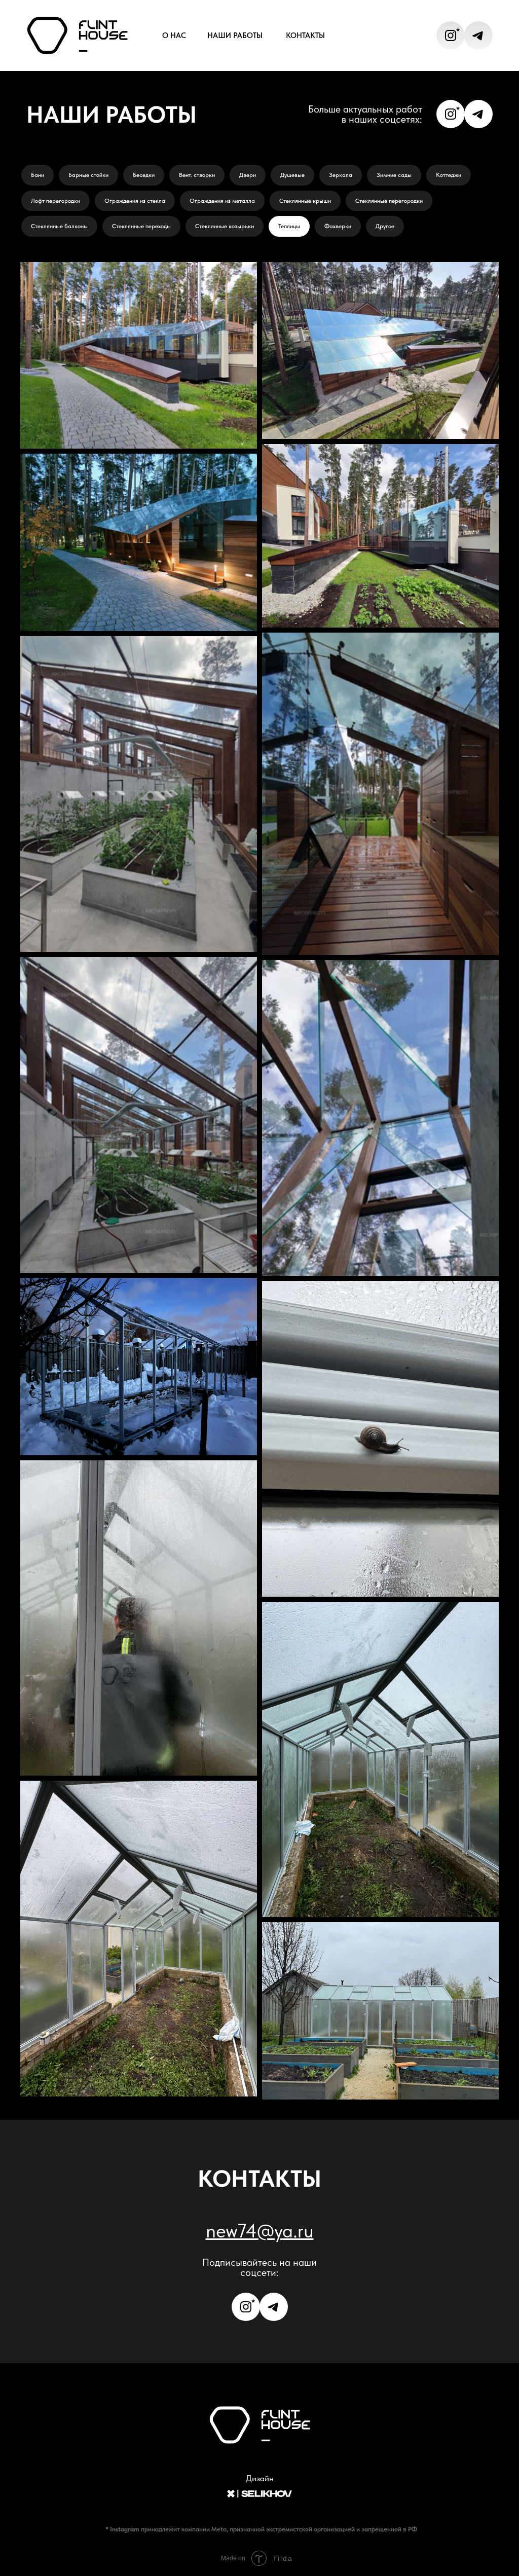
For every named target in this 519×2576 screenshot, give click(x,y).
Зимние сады (394, 175)
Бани (38, 175)
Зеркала (341, 175)
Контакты (305, 35)
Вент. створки (197, 175)
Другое (385, 226)
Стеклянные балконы (59, 226)
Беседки (144, 175)
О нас (174, 35)
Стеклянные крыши (305, 201)
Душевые (292, 175)
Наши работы (235, 35)
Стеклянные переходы (141, 226)
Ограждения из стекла (135, 201)
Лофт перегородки (55, 201)
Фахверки (338, 226)
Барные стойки (88, 175)
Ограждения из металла (222, 201)
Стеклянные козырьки (225, 226)
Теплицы (289, 226)
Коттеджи (449, 175)
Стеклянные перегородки (389, 201)
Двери (248, 175)
